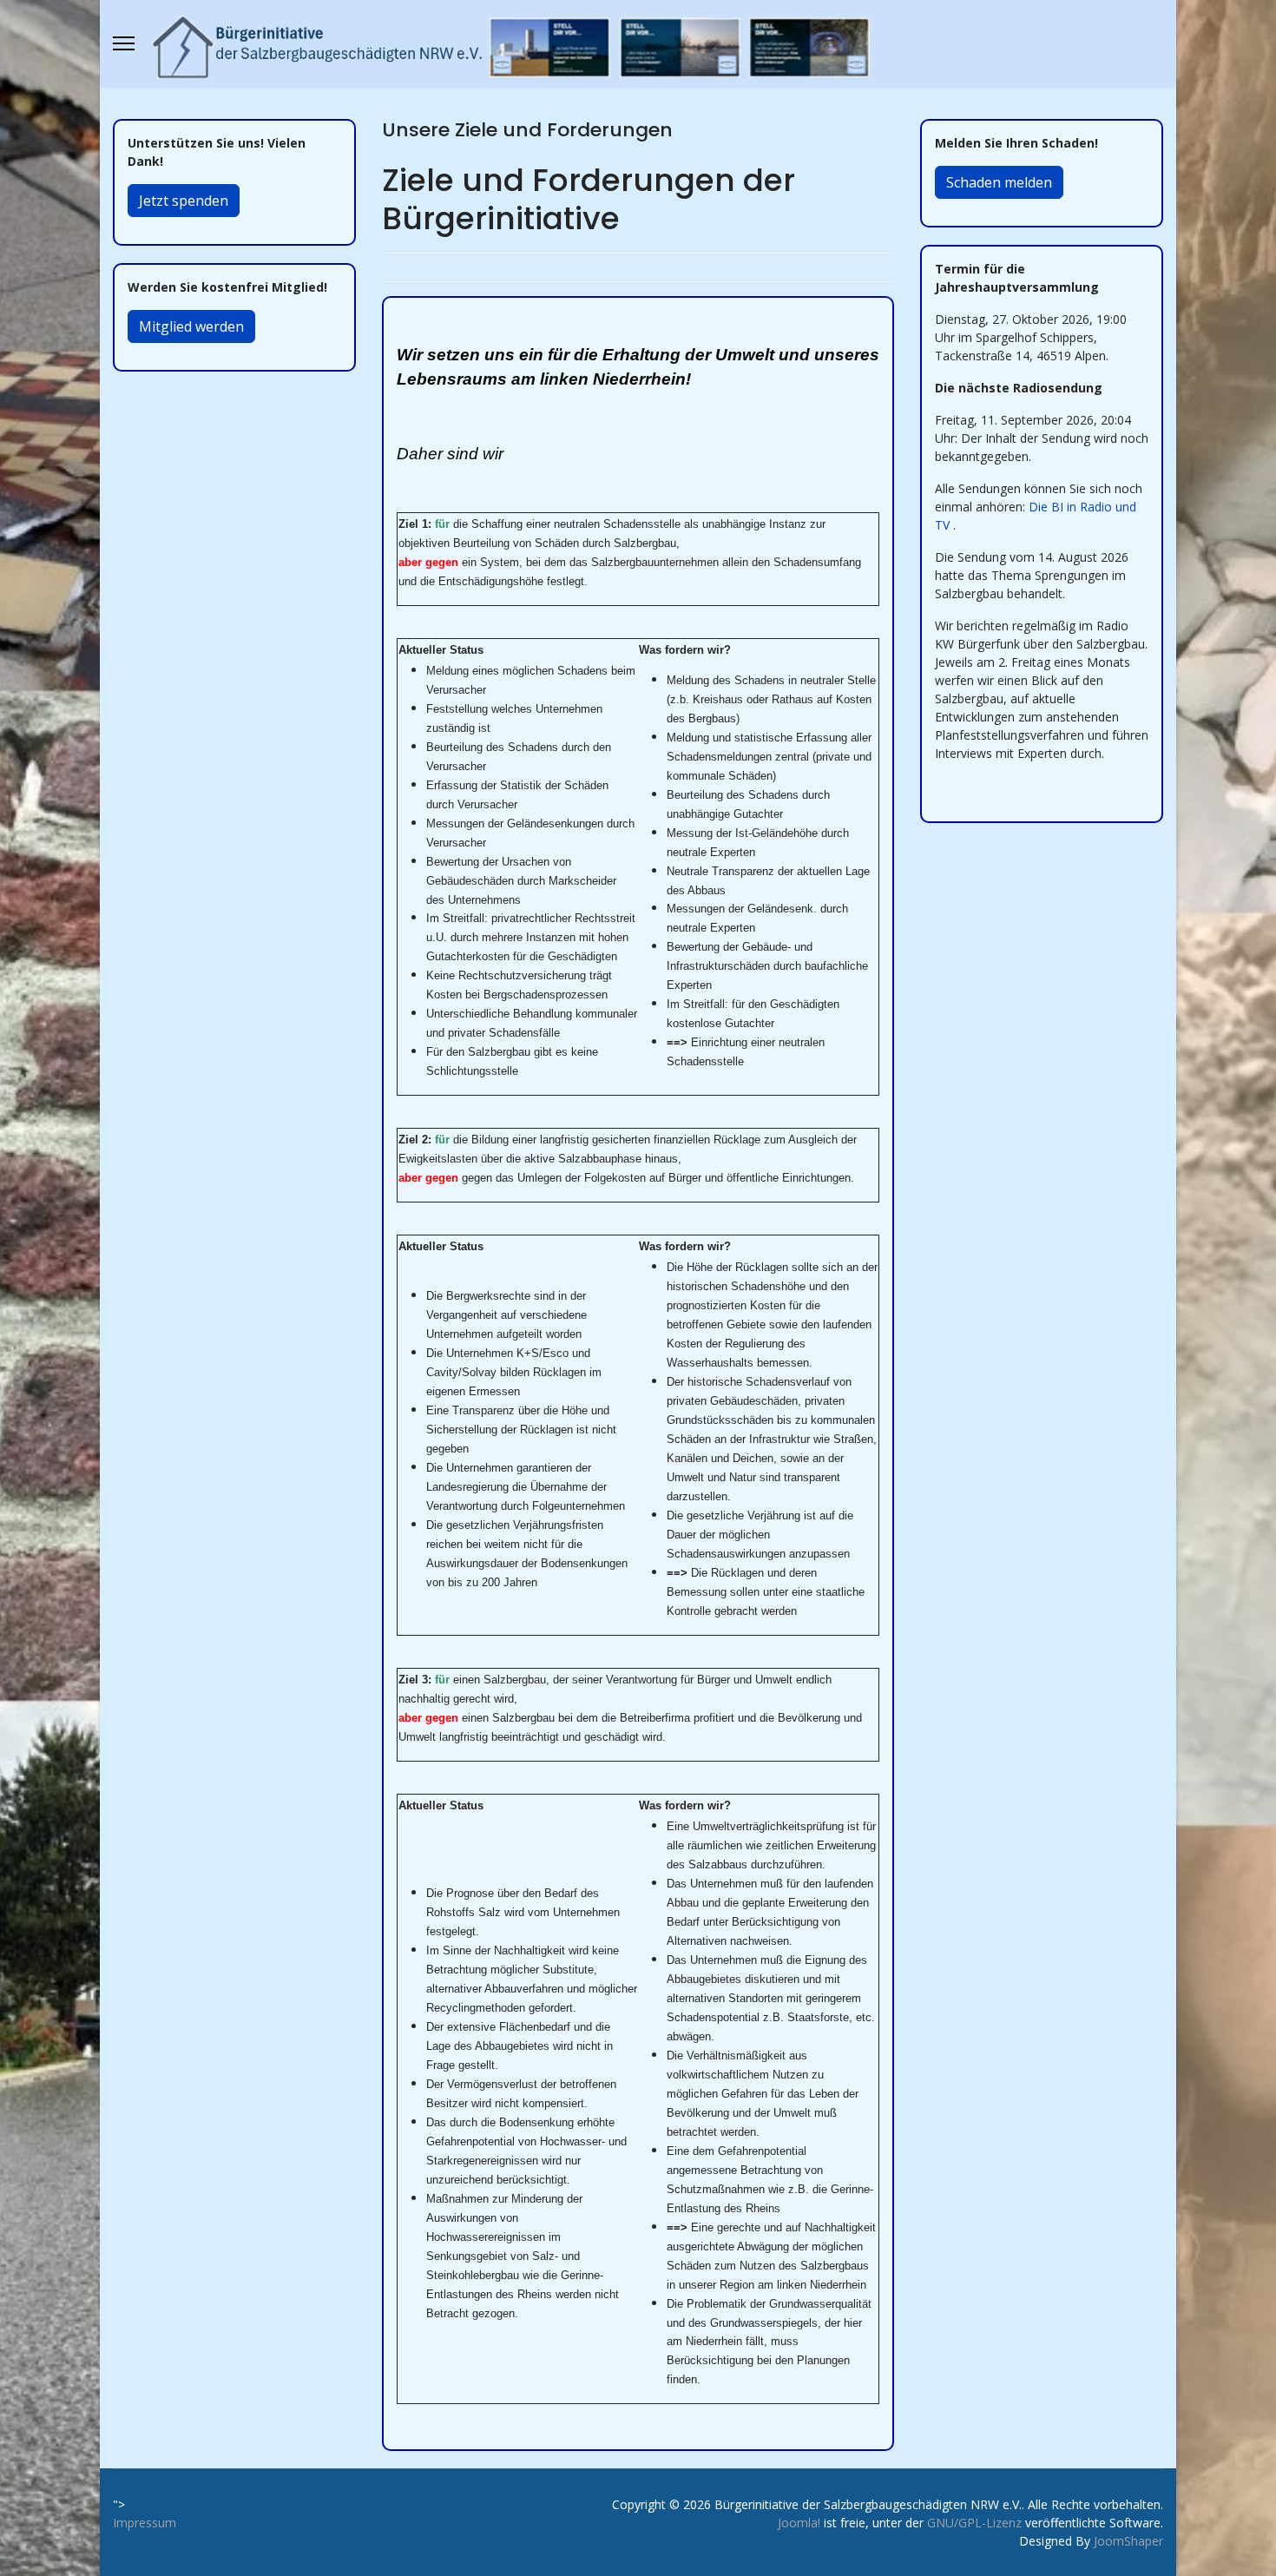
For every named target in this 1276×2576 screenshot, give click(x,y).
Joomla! (799, 2523)
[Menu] (124, 43)
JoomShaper (1128, 2541)
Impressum (145, 2523)
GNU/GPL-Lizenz (974, 2523)
